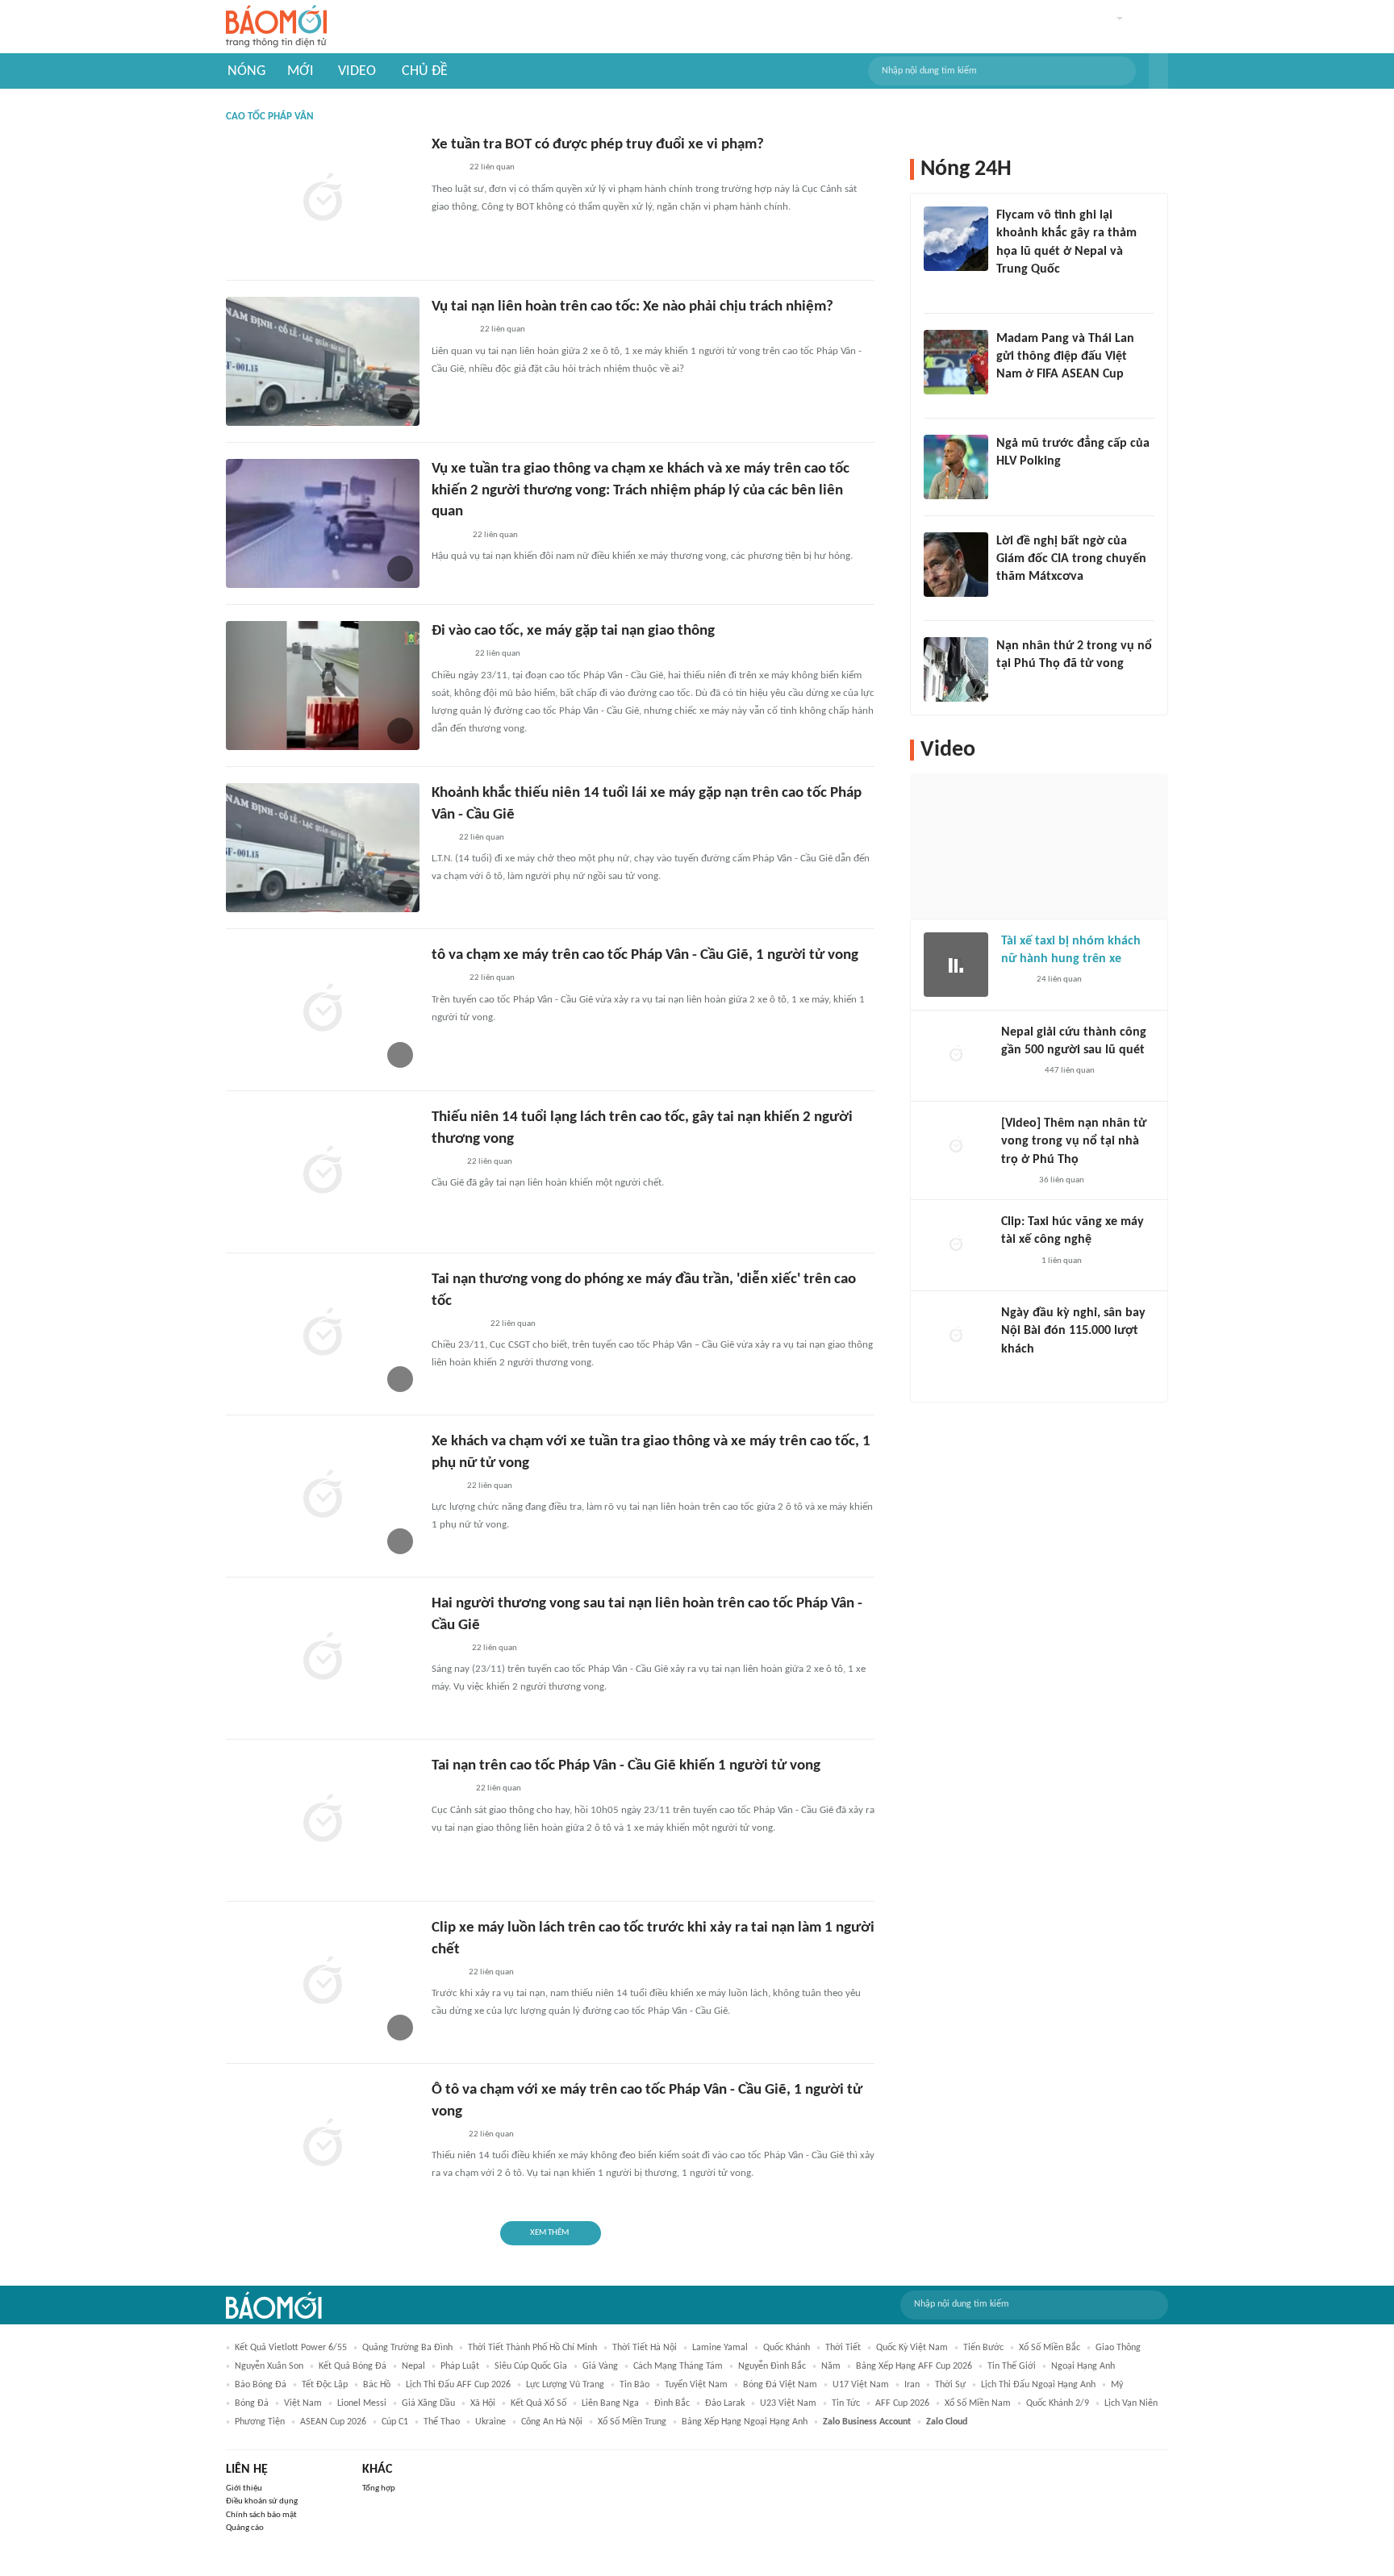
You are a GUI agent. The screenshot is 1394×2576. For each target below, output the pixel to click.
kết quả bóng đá (353, 2366)
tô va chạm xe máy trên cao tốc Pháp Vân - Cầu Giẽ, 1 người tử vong (645, 955)
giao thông (1118, 2348)
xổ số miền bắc (1050, 2348)
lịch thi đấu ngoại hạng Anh (1038, 2385)
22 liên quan (492, 167)
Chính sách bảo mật (261, 2515)
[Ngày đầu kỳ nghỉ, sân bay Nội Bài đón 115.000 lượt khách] (956, 1336)
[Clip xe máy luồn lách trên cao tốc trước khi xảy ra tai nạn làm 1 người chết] (323, 1982)
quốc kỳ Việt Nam (912, 2348)
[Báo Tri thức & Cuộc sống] (451, 331)
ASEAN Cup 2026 (333, 2422)
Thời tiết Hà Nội (645, 2348)
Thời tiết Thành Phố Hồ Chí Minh (532, 2348)
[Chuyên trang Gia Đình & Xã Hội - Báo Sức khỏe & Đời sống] (447, 536)
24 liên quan (1059, 980)
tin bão (634, 2385)
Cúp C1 (395, 2422)
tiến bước (983, 2348)
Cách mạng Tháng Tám (678, 2366)
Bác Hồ (377, 2385)
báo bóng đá (261, 2385)
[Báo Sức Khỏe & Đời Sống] (446, 169)
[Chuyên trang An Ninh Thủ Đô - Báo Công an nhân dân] (440, 838)
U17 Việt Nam (861, 2385)
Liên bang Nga (610, 2403)
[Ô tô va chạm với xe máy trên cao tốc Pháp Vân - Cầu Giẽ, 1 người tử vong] (323, 2145)
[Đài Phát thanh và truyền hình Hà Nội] (449, 655)
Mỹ (1117, 2385)
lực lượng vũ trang (565, 2385)
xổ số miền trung (632, 2422)
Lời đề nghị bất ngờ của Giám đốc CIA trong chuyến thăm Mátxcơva (1071, 559)
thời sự (950, 2385)
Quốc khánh (787, 2348)
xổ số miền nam (978, 2403)
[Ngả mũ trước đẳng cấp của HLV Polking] (956, 467)
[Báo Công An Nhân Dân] (456, 1324)
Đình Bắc (672, 2403)
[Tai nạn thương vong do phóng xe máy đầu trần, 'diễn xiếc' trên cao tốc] (323, 1334)
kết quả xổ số (538, 2403)
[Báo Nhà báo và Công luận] (1016, 291)
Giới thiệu (244, 2488)
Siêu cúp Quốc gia (531, 2366)
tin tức (846, 2403)
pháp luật (460, 2366)
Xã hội (483, 2403)
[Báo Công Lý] (444, 1162)
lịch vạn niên (1131, 2403)
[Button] (1158, 71)
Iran (912, 2385)
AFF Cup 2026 (902, 2403)
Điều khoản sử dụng (262, 2501)
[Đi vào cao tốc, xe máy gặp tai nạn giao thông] (323, 686)
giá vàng (600, 2366)
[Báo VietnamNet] (445, 1973)
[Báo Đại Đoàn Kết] (449, 1790)
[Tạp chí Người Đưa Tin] (444, 1486)
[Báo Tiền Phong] (447, 1649)
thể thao (442, 2422)
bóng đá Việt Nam (780, 2385)
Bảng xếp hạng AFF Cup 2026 (914, 2366)
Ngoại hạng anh (1083, 2366)
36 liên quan (1062, 1180)
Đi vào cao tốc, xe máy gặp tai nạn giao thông (573, 631)
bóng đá (252, 2403)
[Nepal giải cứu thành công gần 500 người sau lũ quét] (956, 1056)
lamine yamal (720, 2348)
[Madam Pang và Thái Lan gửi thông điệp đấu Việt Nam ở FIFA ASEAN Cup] (956, 362)
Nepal (413, 2366)
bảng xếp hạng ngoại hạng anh (745, 2422)
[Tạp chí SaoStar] (1013, 482)
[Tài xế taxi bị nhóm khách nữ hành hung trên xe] (956, 965)
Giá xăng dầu (428, 2403)
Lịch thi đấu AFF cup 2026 (458, 2385)
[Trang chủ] (276, 27)
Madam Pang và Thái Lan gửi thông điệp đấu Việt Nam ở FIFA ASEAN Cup (1065, 357)
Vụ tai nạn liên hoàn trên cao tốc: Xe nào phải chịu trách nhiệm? (632, 307)
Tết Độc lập (325, 2385)
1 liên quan (1062, 1261)
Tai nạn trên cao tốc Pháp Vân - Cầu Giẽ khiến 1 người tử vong (626, 1766)
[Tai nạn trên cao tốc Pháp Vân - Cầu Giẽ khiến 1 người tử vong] (323, 1820)
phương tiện (260, 2422)
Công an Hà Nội (552, 2422)
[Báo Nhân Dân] (1015, 1181)
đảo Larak (725, 2403)
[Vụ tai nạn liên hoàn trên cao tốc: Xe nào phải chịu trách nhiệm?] (323, 361)
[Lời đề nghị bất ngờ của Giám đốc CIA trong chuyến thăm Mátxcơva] (956, 565)
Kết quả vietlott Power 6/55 (291, 2348)
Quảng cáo (245, 2528)
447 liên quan (1070, 1071)
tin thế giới (1012, 2366)
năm (831, 2366)
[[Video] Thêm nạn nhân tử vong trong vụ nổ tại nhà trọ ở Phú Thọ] (956, 1147)
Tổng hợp (379, 2488)
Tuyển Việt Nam (696, 2385)
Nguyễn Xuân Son (269, 2366)
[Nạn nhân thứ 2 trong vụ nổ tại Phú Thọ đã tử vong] (956, 669)
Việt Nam (303, 2403)
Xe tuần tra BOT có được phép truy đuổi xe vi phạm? (598, 145)
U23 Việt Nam (788, 2403)
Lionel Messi (362, 2403)
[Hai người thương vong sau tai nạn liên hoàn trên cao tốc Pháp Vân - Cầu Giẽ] (323, 1658)
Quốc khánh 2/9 (1058, 2403)
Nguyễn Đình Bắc (772, 2366)
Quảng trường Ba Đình (407, 2348)
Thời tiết (843, 2348)
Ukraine (490, 2422)
